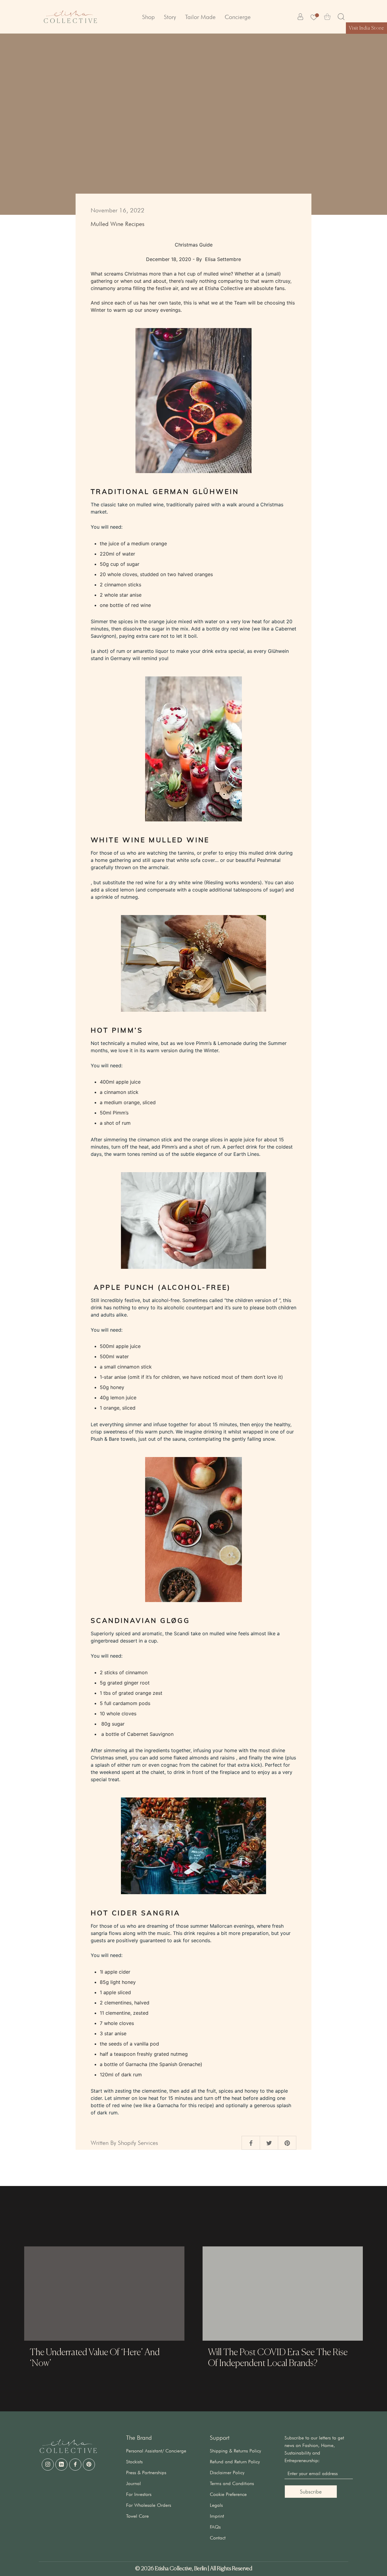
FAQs (215, 2527)
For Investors (139, 2494)
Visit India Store (366, 28)
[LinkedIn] (61, 2465)
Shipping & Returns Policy (235, 2451)
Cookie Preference (228, 2494)
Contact (218, 2538)
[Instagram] (48, 2465)
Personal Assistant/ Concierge (156, 2451)
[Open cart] (327, 17)
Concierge (238, 17)
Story (170, 17)
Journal (133, 2483)
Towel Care (137, 2516)
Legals (216, 2505)
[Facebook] (75, 2465)
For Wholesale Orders (149, 2505)
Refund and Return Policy (235, 2462)
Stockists (134, 2462)
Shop (148, 17)
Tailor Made (200, 17)
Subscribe (311, 2492)
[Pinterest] (89, 2465)
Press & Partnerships (146, 2473)
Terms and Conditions (232, 2483)
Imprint (217, 2516)
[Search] (341, 17)
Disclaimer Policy (227, 2473)
